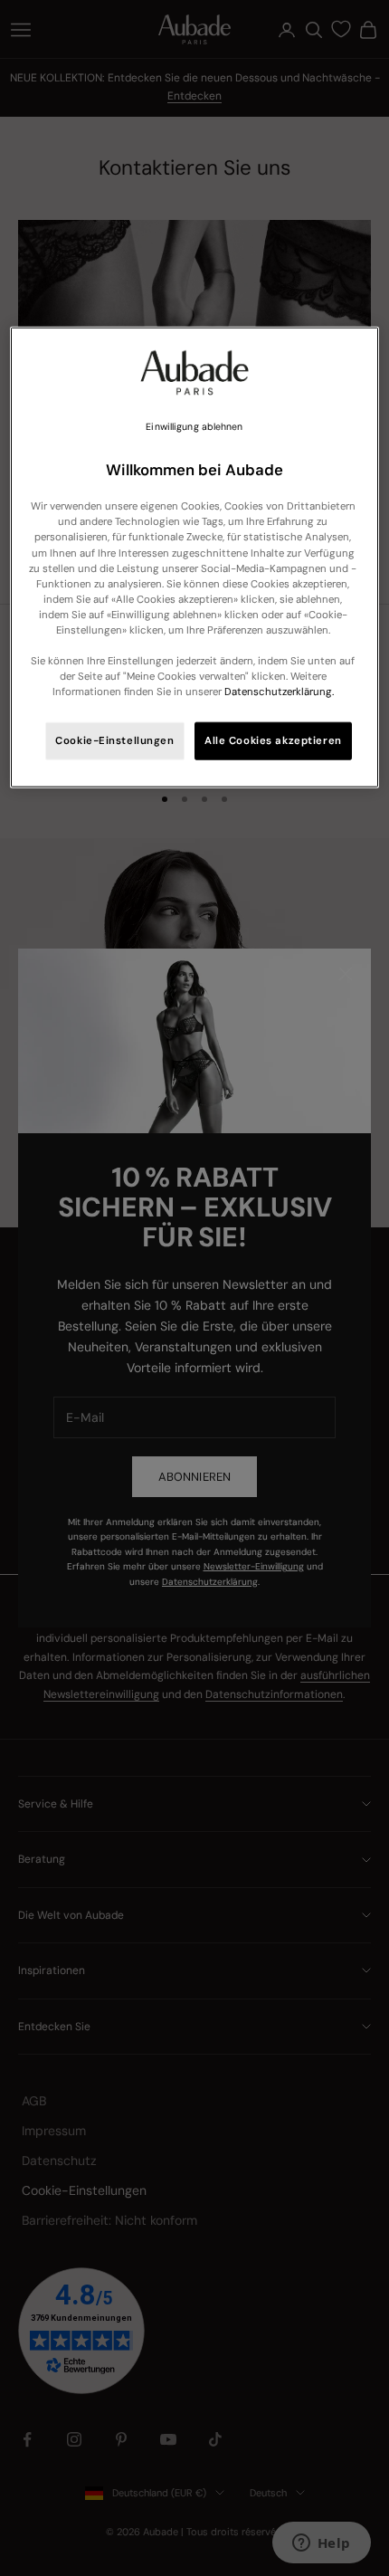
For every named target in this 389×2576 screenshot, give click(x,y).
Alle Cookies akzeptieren (273, 741)
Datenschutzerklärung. (279, 692)
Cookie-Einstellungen (114, 741)
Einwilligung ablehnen (194, 427)
